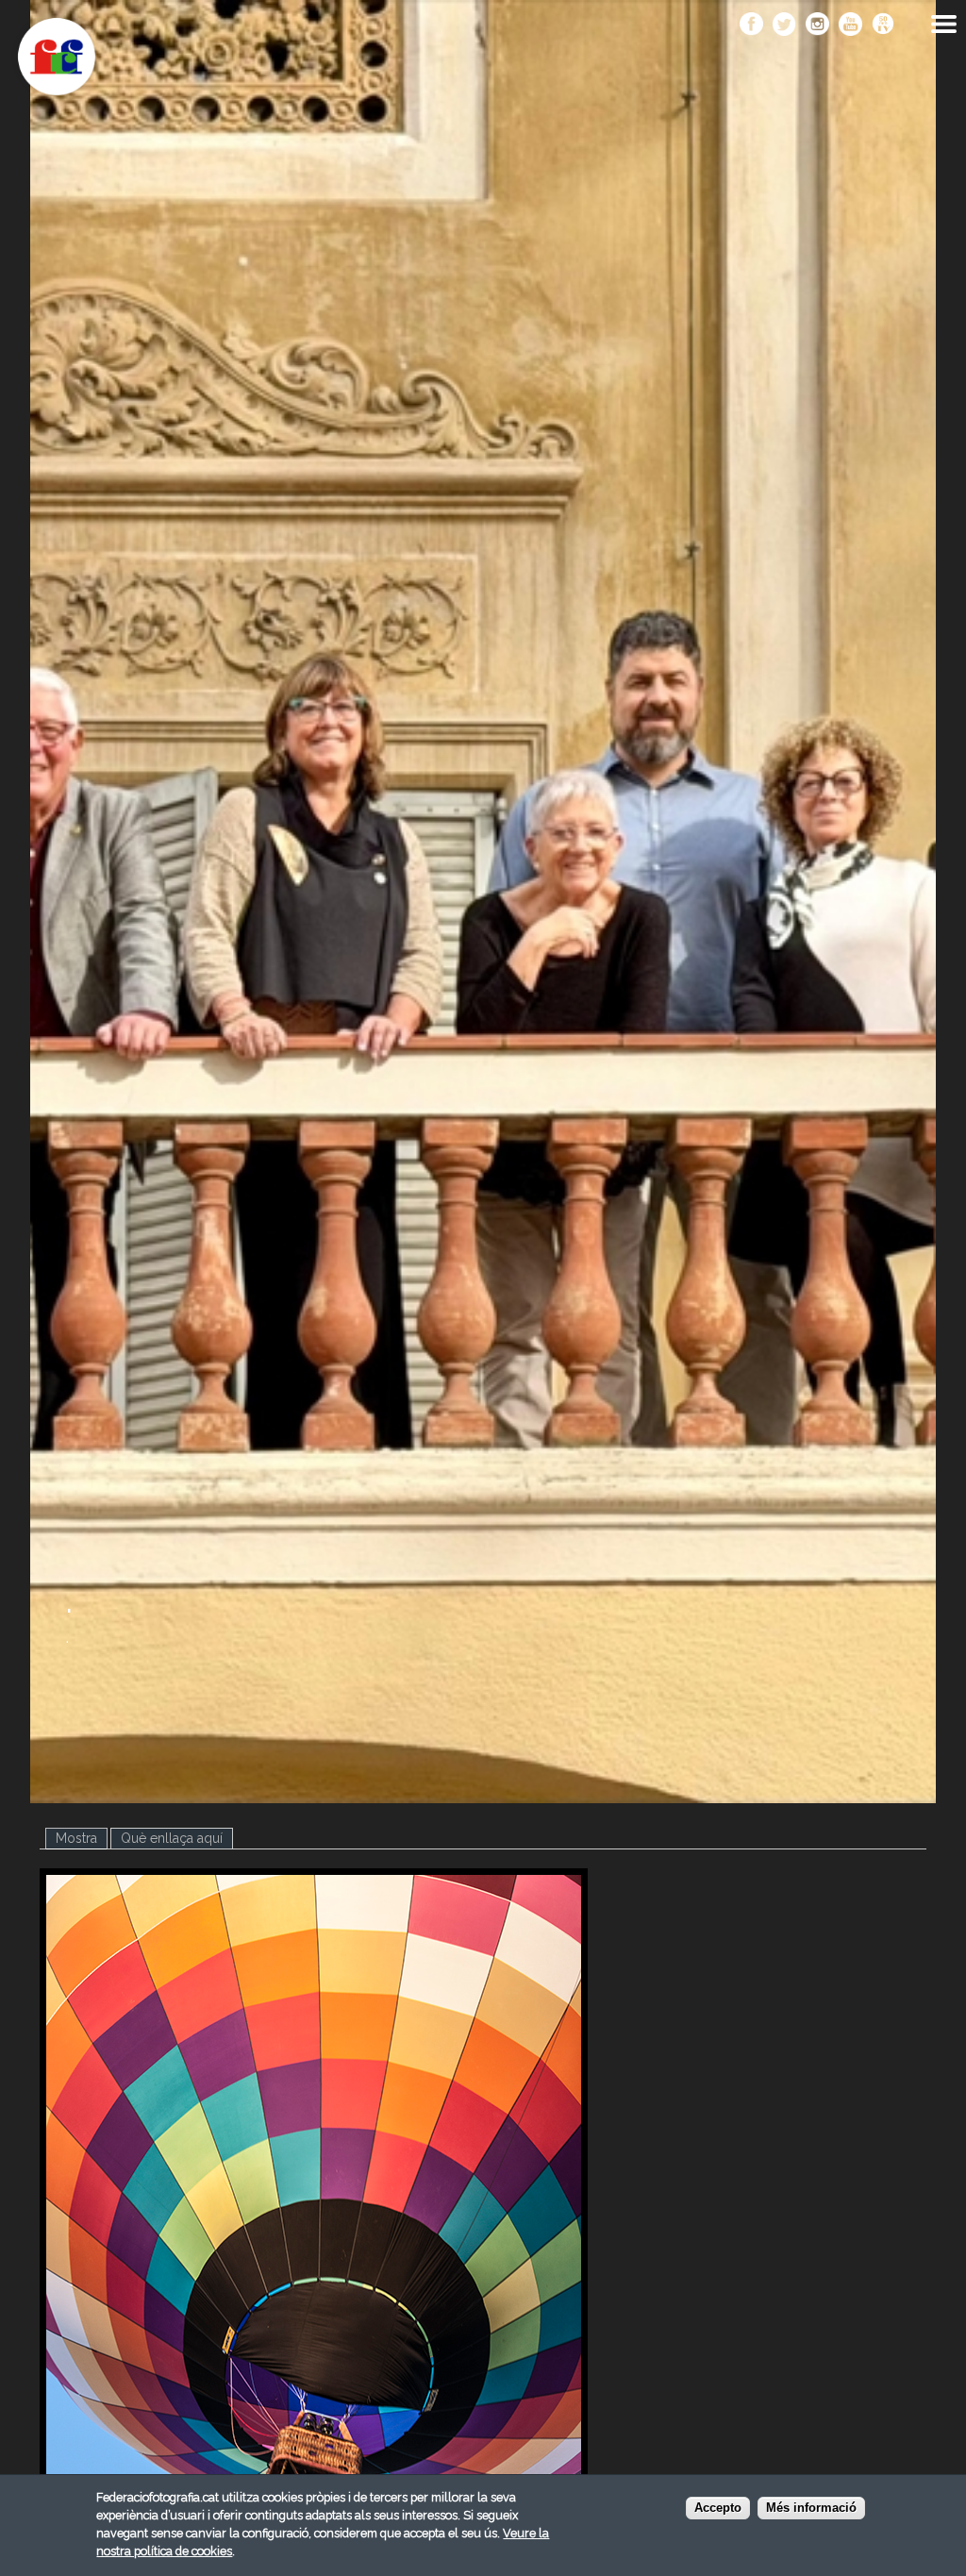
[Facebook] (751, 25)
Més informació (811, 2508)
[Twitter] (784, 25)
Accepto (718, 2508)
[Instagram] (817, 25)
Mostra (82, 1838)
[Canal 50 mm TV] (883, 25)
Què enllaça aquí (172, 1838)
